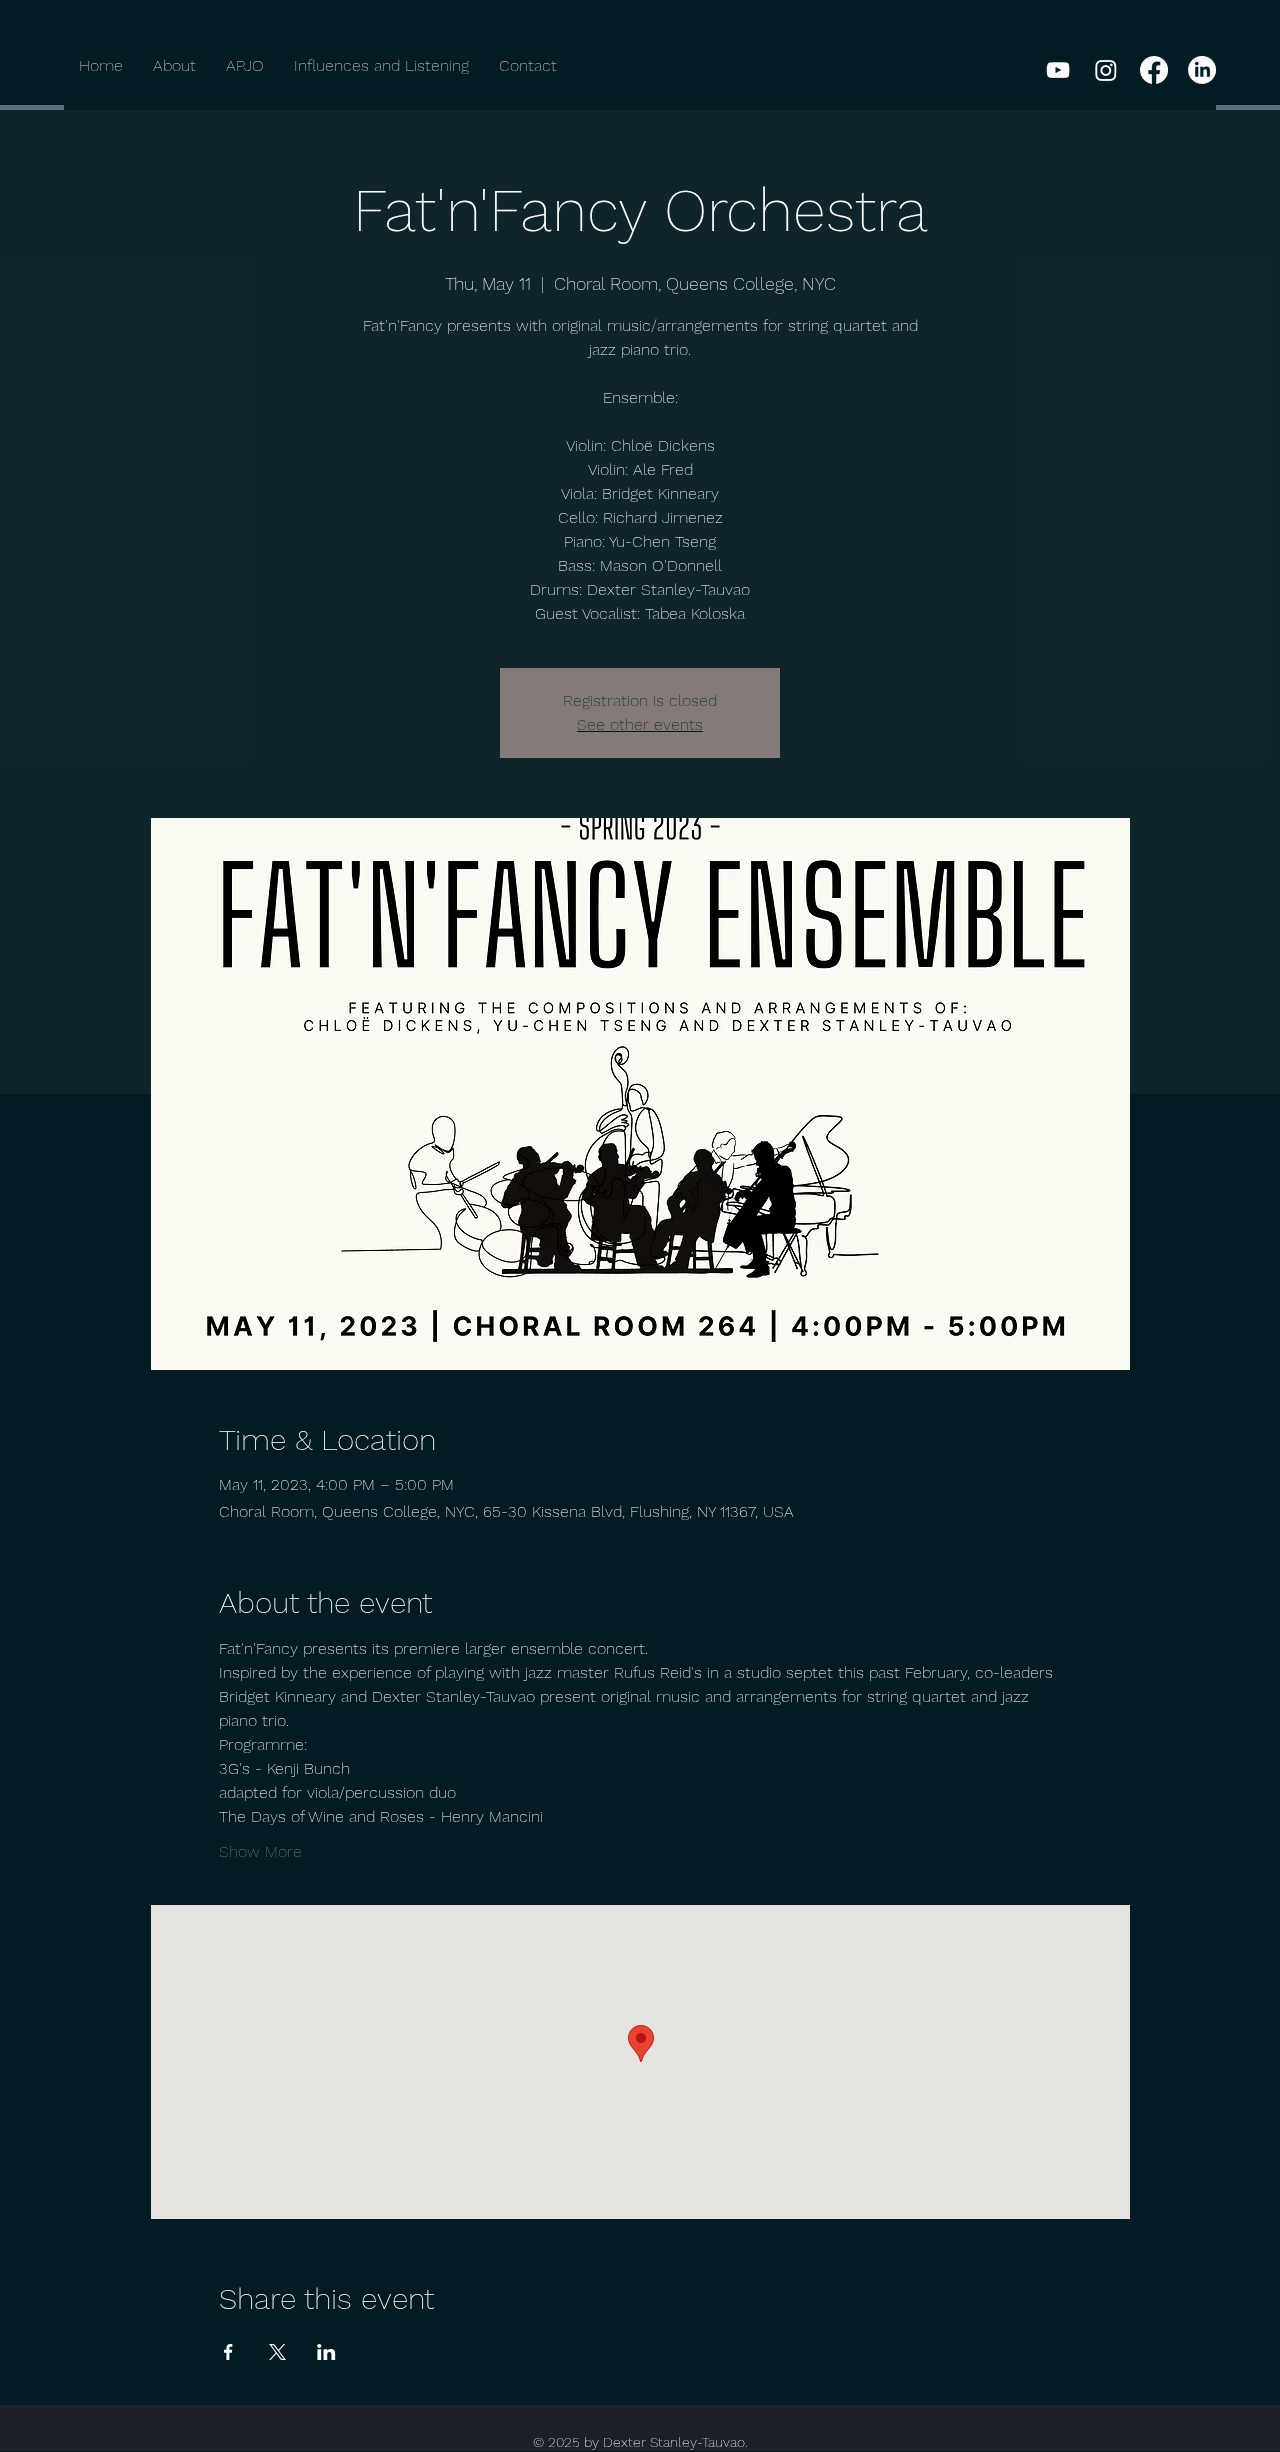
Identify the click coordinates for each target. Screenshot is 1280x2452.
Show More (260, 1851)
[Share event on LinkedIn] (326, 2352)
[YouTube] (1058, 70)
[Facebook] (1154, 70)
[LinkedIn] (1202, 70)
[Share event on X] (277, 2352)
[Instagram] (1106, 70)
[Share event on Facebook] (228, 2352)
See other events (640, 724)
